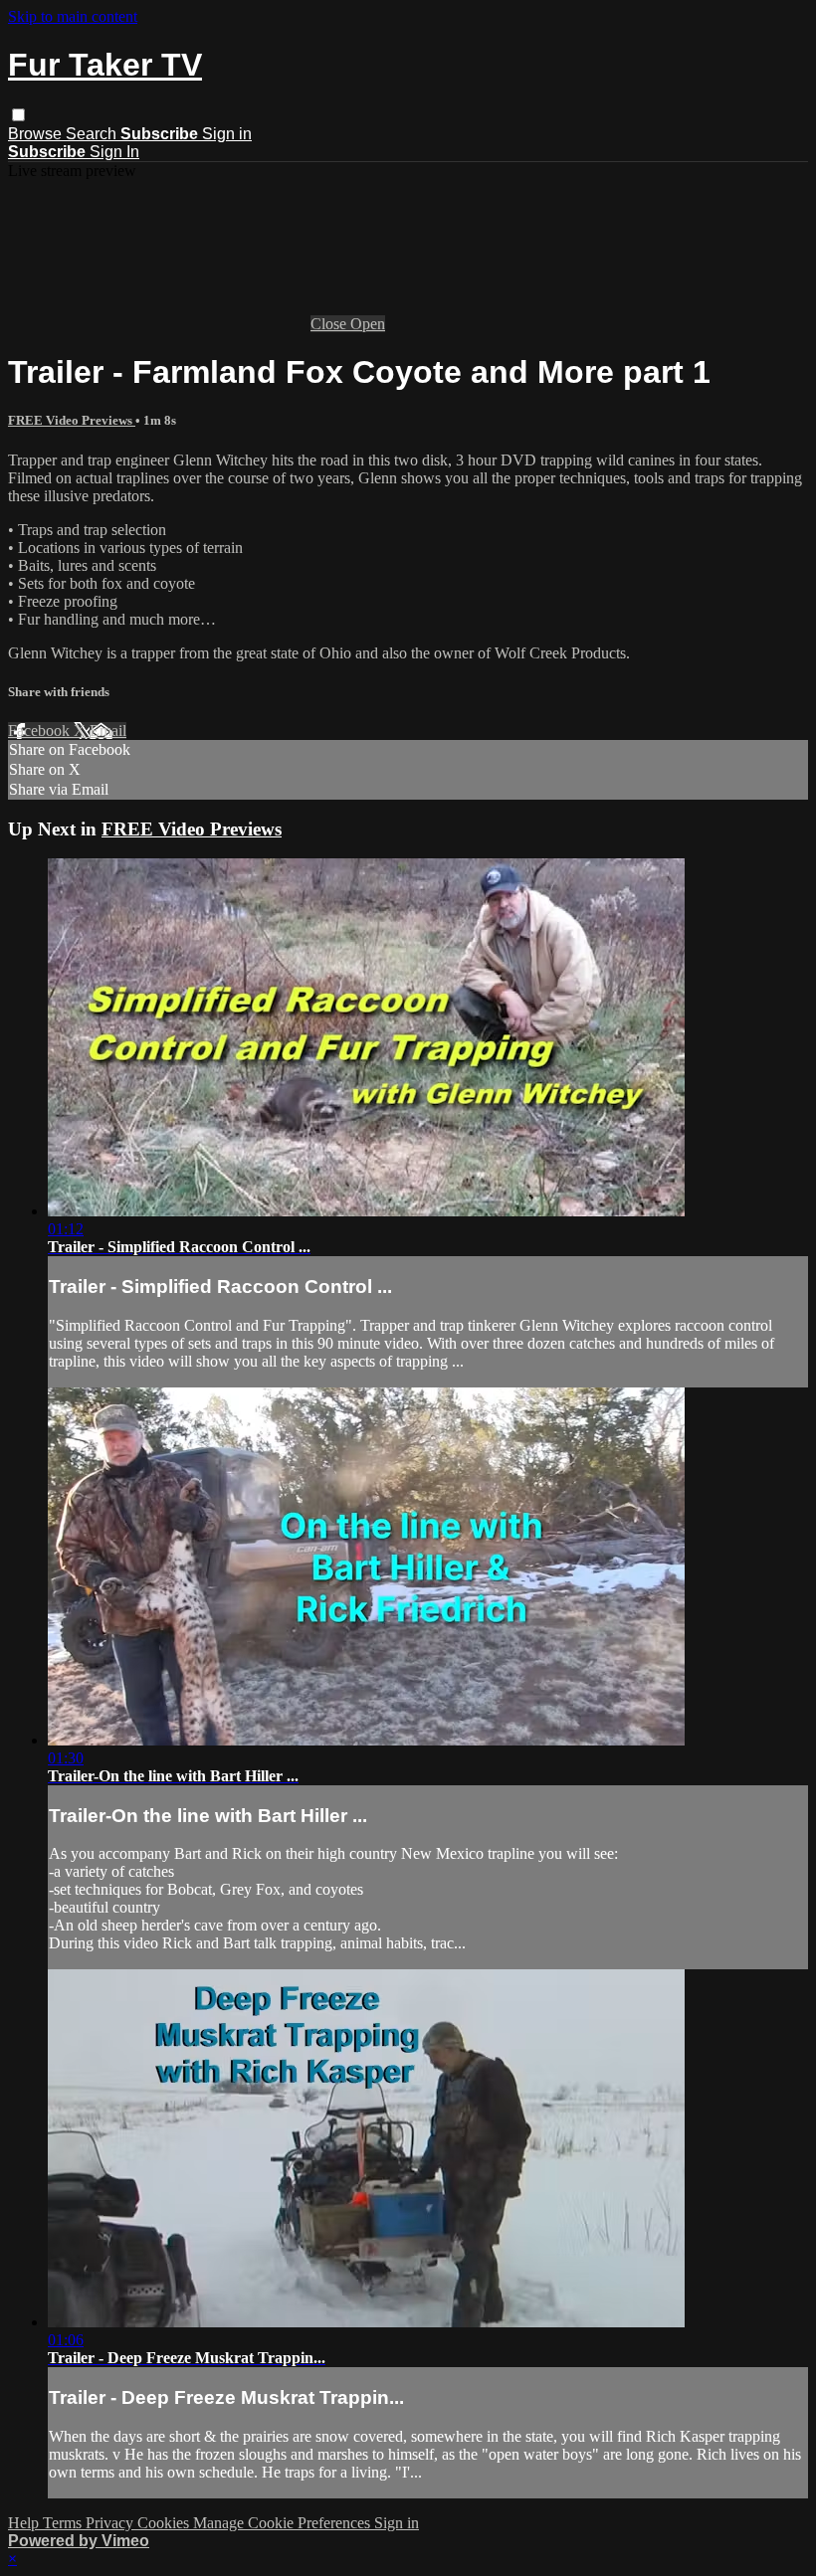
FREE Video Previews (72, 420)
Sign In (114, 152)
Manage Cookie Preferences (284, 2523)
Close (330, 324)
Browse (37, 134)
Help (25, 2523)
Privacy (111, 2523)
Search (93, 134)
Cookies (165, 2523)
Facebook (41, 731)
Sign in (227, 134)
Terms (64, 2523)
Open (368, 324)
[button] (18, 115)
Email (108, 731)
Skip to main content (73, 16)
